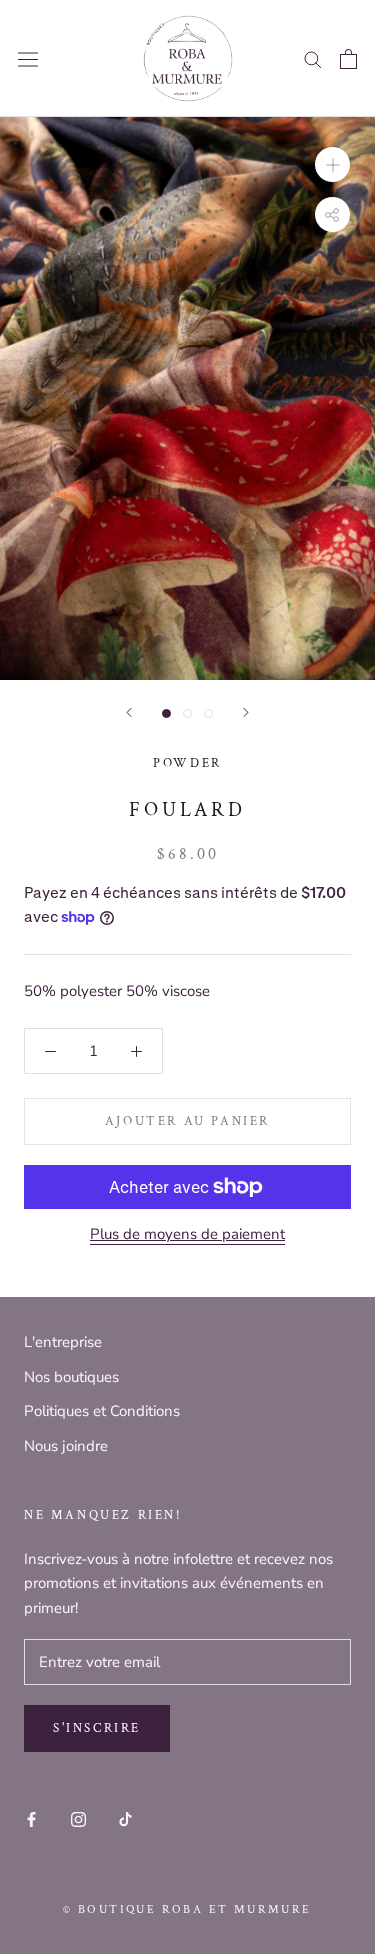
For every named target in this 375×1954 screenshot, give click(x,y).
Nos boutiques (71, 1377)
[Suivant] (246, 712)
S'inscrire (97, 1728)
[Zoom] (332, 164)
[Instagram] (78, 1818)
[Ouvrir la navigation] (28, 59)
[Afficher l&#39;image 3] (208, 713)
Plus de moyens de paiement (187, 1234)
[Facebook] (31, 1818)
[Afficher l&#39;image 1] (166, 713)
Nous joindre (66, 1446)
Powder (187, 763)
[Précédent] (129, 712)
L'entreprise (63, 1342)
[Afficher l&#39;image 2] (187, 713)
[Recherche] (313, 58)
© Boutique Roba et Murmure (187, 1909)
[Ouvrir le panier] (348, 59)
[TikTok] (125, 1818)
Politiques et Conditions (102, 1411)
